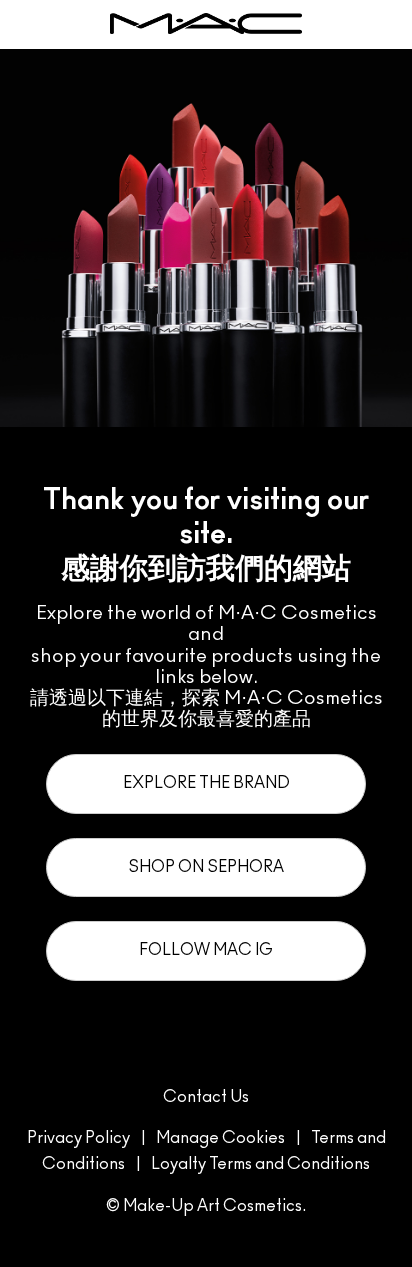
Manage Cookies (220, 1138)
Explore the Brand (206, 783)
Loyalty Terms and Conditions (260, 1164)
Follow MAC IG (206, 950)
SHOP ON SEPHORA (206, 867)
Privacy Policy (78, 1138)
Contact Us (206, 1097)
